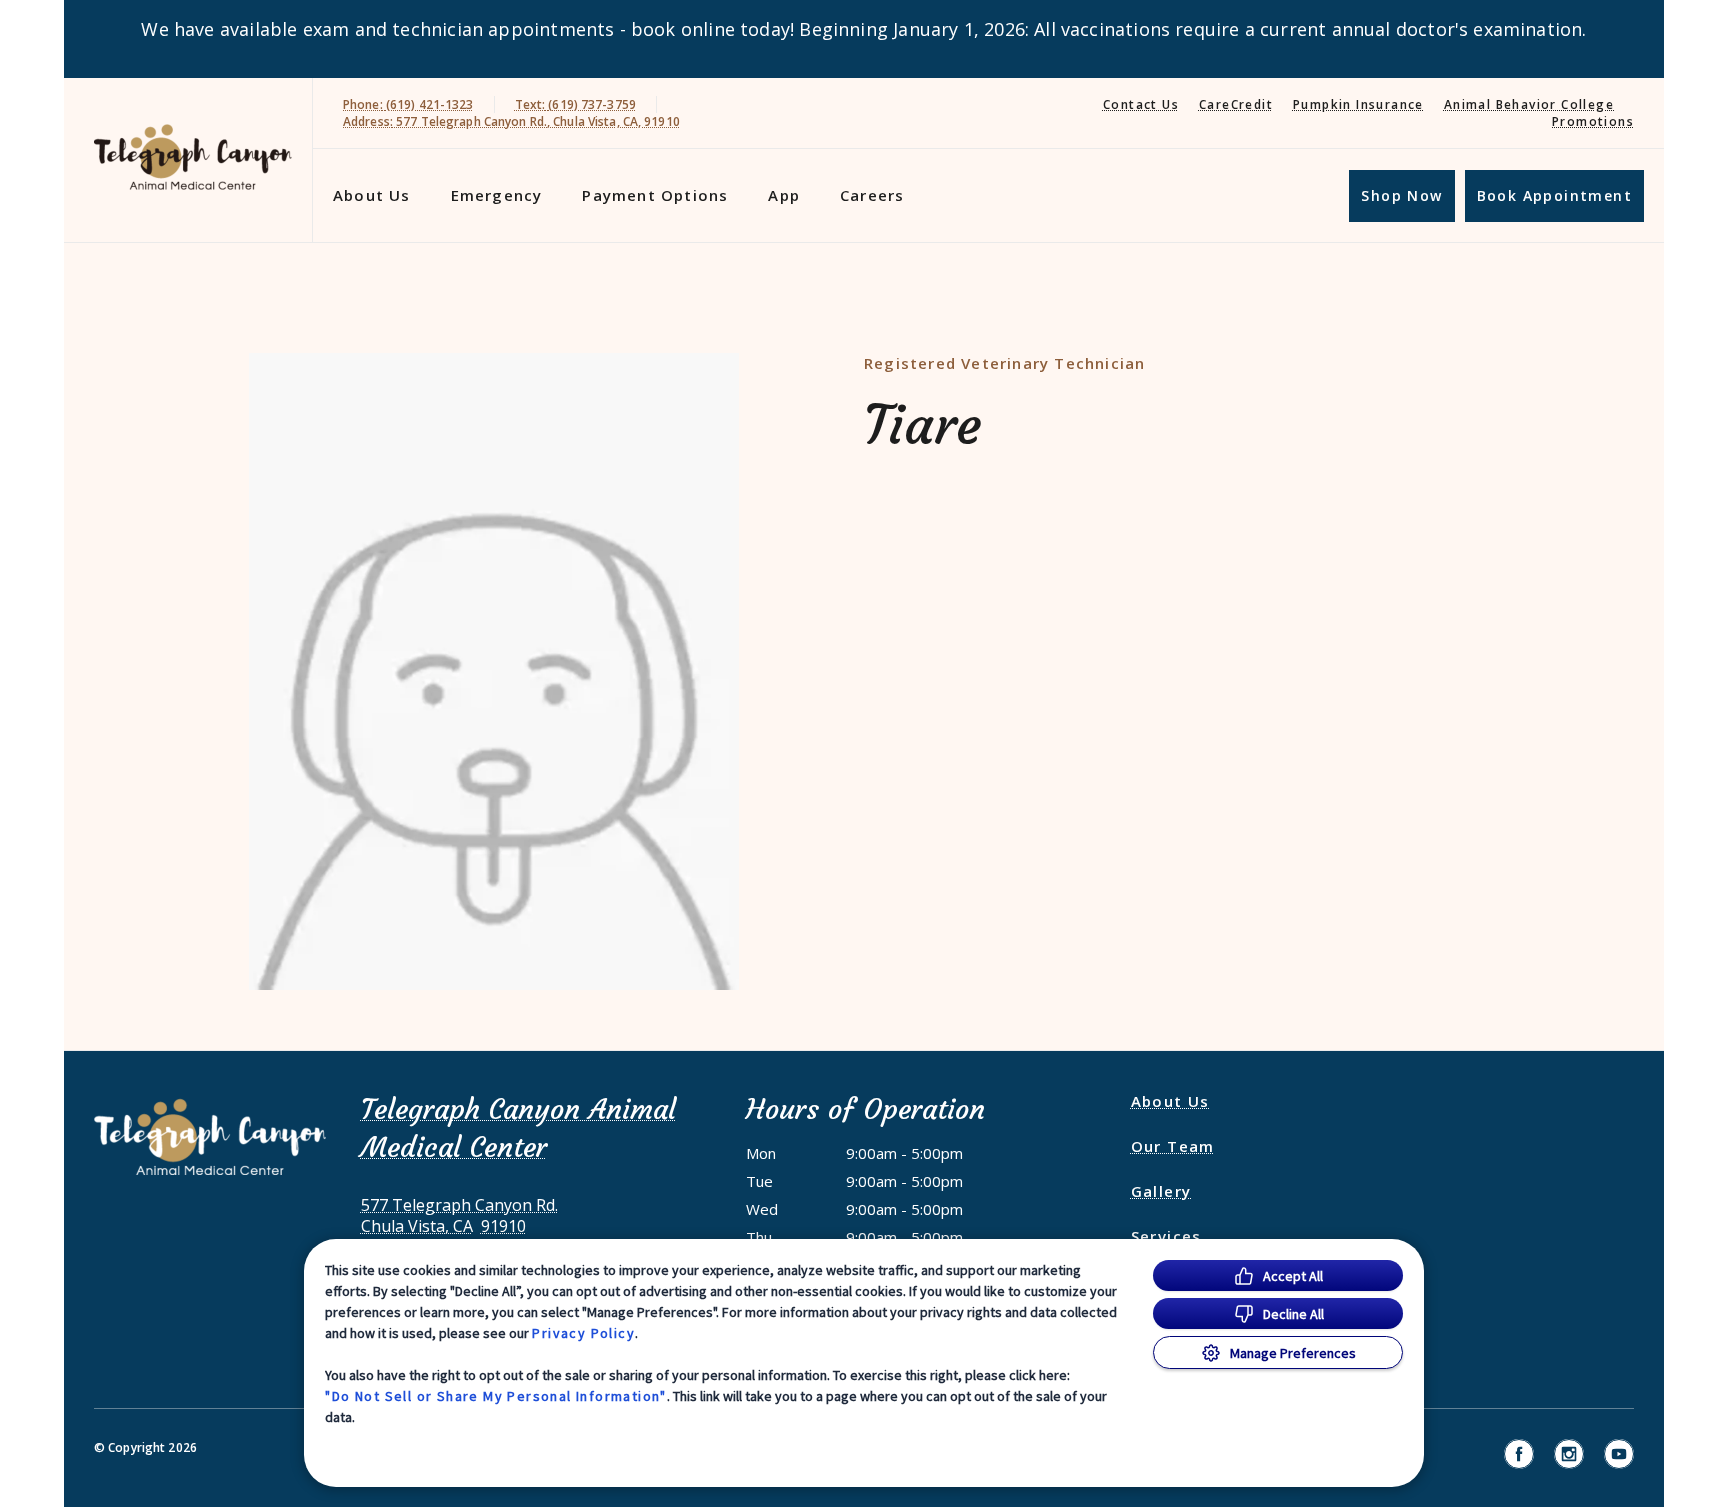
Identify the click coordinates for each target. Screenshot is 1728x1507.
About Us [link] (1170, 1101)
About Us (372, 195)
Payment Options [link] (655, 195)
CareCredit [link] (1236, 104)
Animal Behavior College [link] (1529, 104)
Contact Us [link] (1141, 104)
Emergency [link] (497, 195)
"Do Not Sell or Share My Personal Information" (495, 1396)
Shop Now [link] (1401, 195)
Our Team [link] (1173, 1146)
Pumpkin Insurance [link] (1358, 104)
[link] (193, 156)
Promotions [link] (1593, 121)
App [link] (784, 195)
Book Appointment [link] (1554, 195)
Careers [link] (872, 195)
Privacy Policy (583, 1333)
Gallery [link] (1161, 1191)
